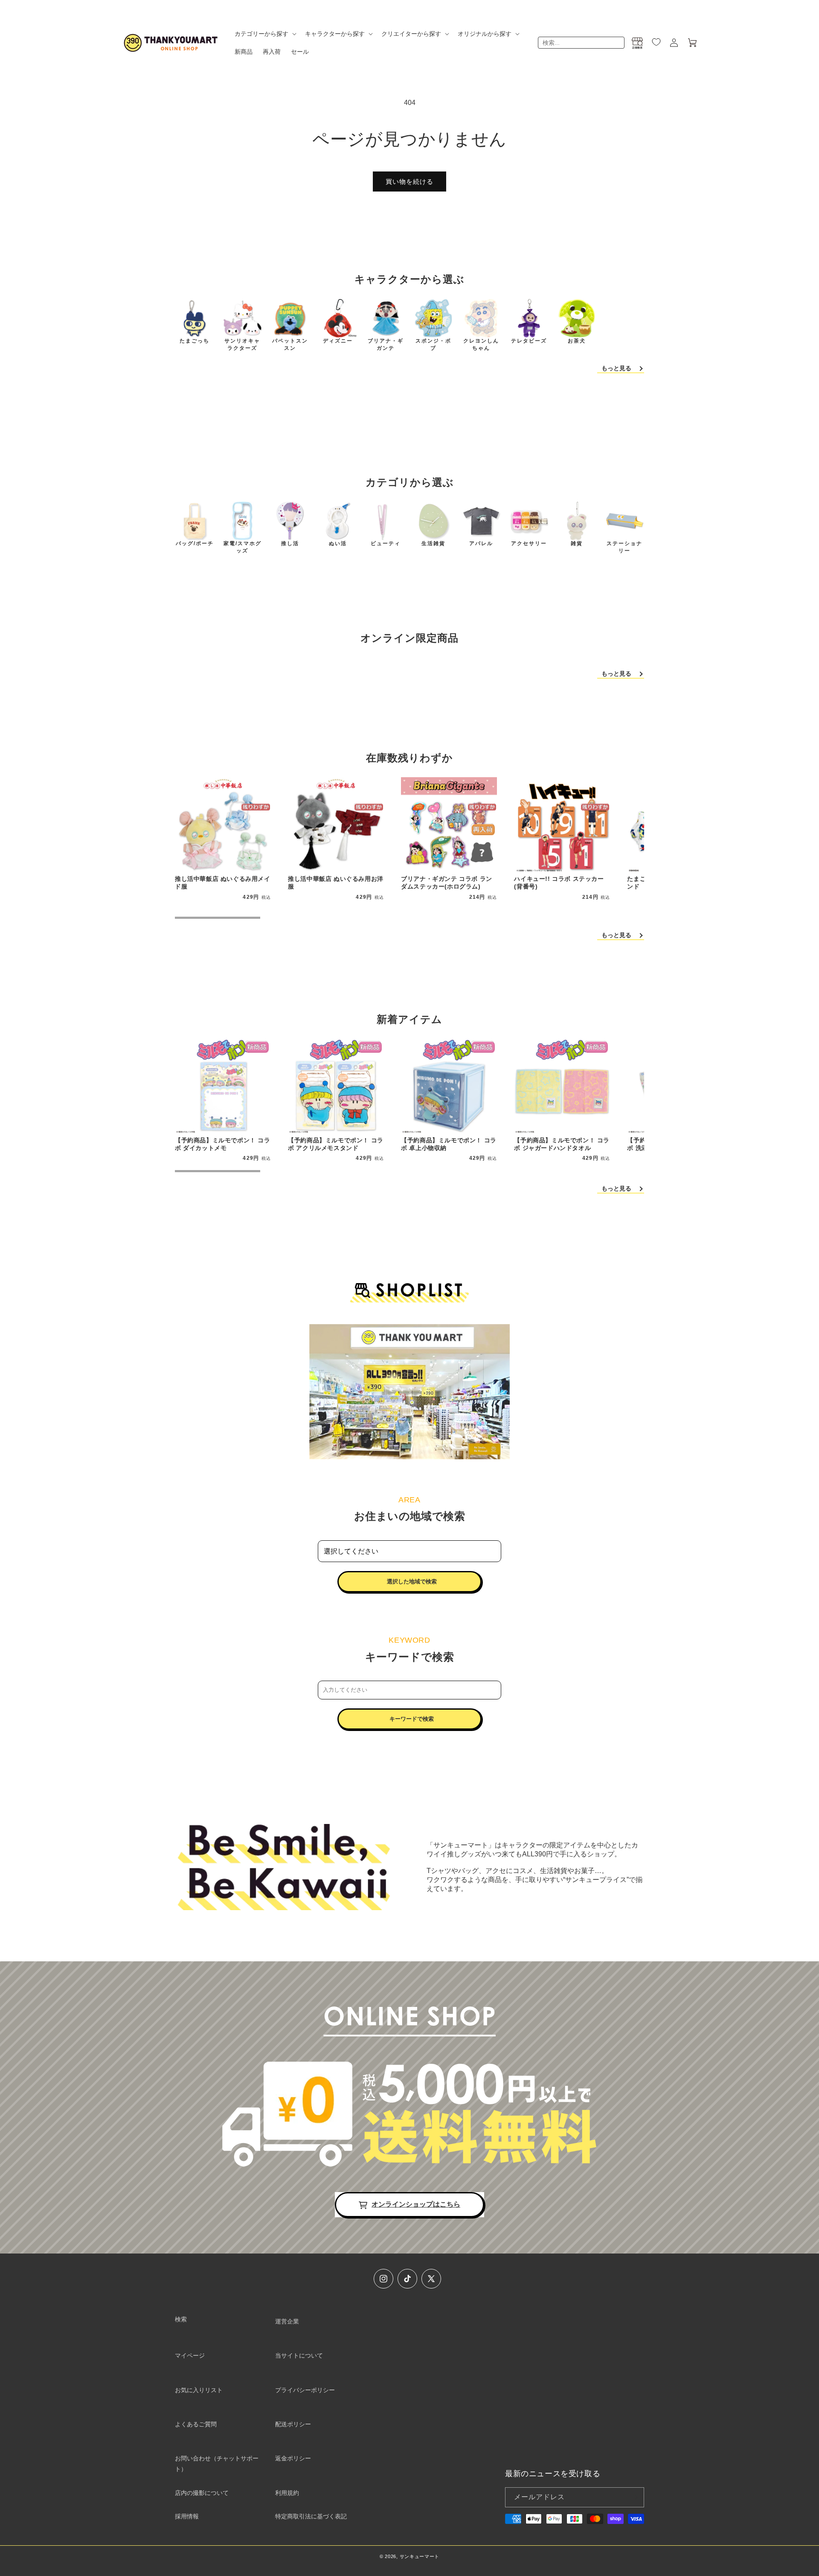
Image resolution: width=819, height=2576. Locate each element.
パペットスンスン (290, 344)
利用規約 (287, 2493)
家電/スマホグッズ (243, 547)
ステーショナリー (624, 547)
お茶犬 (577, 341)
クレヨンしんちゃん (481, 344)
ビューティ (386, 543)
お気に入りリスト (199, 2390)
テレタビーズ (529, 341)
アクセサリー (529, 543)
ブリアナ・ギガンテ (386, 344)
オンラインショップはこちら (416, 2204)
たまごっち (195, 341)
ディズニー (338, 341)
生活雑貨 (433, 543)
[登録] (634, 2497)
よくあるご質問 (196, 2424)
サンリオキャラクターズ (242, 344)
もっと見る (616, 368)
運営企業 (287, 2321)
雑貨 (577, 543)
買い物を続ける (409, 182)
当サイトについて (299, 2355)
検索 (181, 2319)
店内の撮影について (202, 2493)
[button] (265, 34)
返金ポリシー (293, 2458)
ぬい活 (338, 543)
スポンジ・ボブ (433, 344)
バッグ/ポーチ (195, 543)
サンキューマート (420, 2556)
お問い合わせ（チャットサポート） (217, 2464)
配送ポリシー (293, 2424)
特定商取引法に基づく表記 (311, 2516)
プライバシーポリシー (305, 2390)
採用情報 (187, 2516)
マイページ (190, 2355)
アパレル (481, 543)
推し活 (290, 543)
